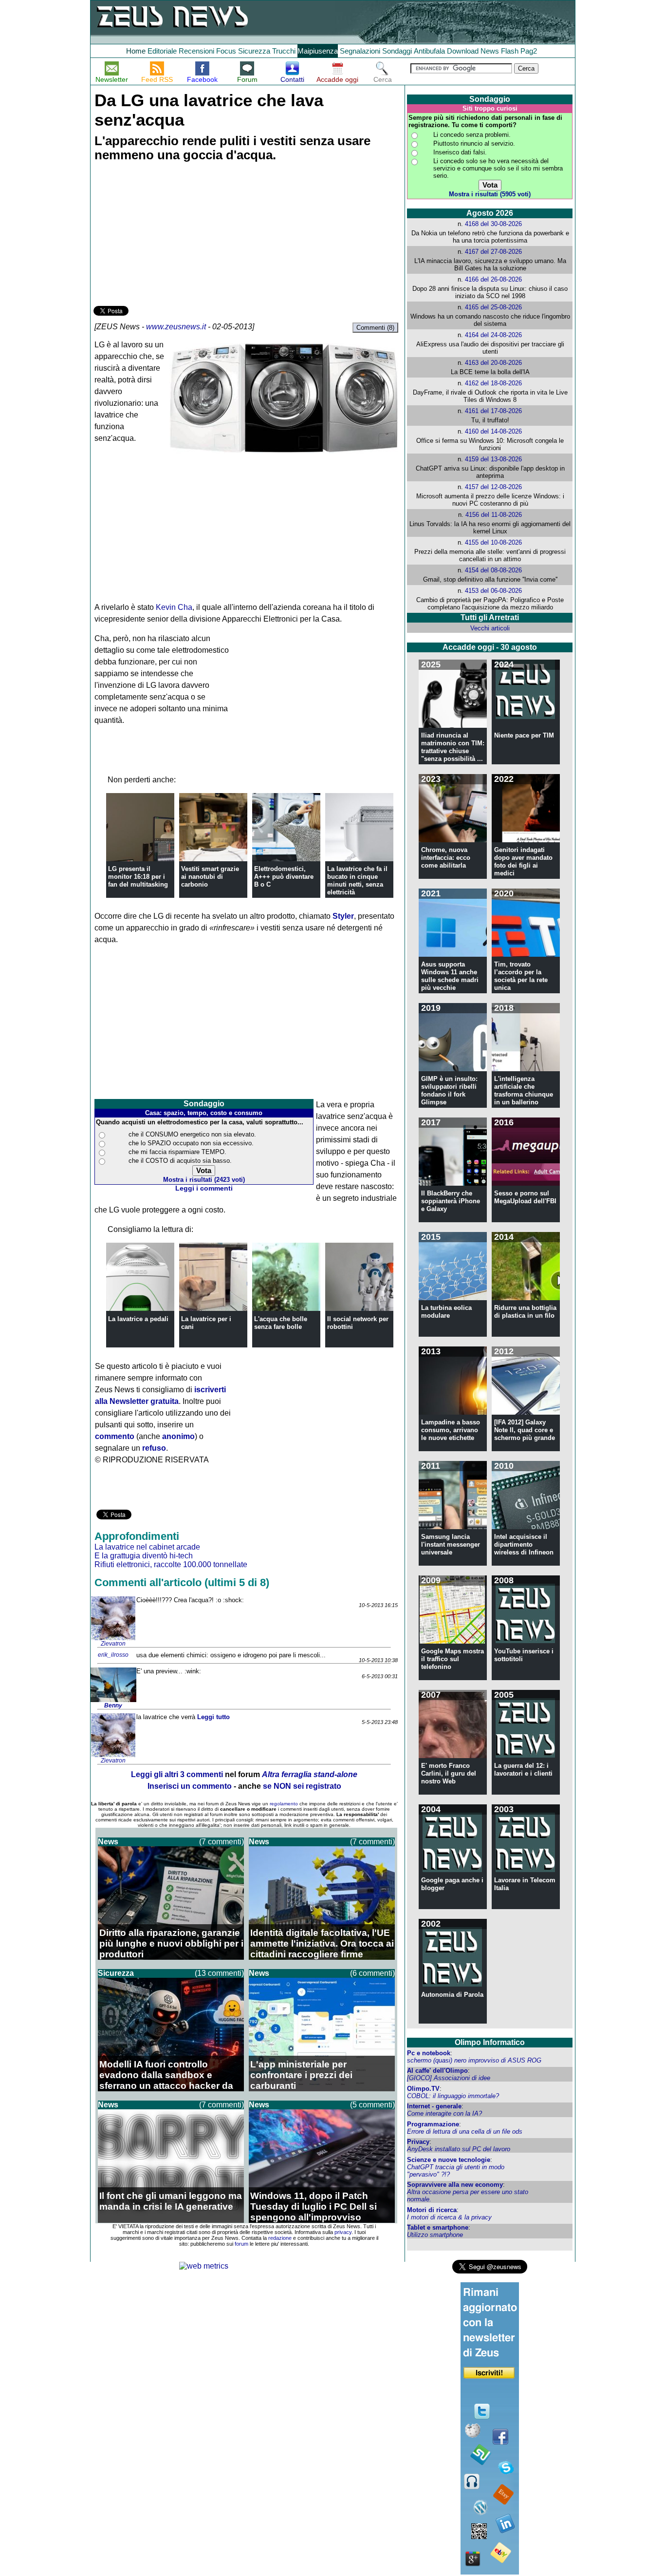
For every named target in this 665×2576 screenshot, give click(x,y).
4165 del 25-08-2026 (493, 307)
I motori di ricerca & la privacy (449, 2217)
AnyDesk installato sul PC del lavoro (459, 2149)
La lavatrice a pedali (138, 1319)
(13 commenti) (219, 1973)
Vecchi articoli (490, 628)
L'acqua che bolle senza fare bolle (281, 1323)
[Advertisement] (166, 235)
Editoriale (162, 51)
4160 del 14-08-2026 (493, 431)
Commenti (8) (375, 328)
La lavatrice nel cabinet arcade (147, 1547)
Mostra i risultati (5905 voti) (490, 194)
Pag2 (529, 51)
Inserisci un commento (190, 1786)
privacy (343, 2232)
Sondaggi (397, 51)
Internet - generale (434, 2106)
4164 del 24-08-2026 (493, 335)
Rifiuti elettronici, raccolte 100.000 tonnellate (171, 1564)
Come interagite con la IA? (444, 2113)
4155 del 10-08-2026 (493, 542)
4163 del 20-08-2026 (493, 363)
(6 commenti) (372, 1973)
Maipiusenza (318, 51)
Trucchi (284, 51)
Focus (226, 51)
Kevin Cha (174, 607)
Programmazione (433, 2124)
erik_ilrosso (113, 1655)
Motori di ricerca (432, 2210)
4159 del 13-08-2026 (493, 459)
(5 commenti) (372, 2105)
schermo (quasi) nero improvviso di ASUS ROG (474, 2060)
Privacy (418, 2142)
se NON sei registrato (302, 1786)
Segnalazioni (360, 51)
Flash (510, 51)
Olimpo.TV (423, 2089)
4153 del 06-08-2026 (493, 591)
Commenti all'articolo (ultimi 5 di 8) (182, 1582)
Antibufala (429, 51)
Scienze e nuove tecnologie (449, 2160)
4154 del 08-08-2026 (493, 570)
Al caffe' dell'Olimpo (437, 2071)
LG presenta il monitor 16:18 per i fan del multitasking (138, 877)
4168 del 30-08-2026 (493, 224)
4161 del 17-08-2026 (493, 411)
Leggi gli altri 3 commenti (177, 1774)
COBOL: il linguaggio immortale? (453, 2096)
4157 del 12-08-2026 (493, 487)
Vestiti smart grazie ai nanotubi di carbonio (210, 877)
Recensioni (196, 51)
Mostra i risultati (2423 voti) (204, 1180)
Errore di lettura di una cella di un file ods (465, 2131)
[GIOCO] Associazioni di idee (449, 2078)
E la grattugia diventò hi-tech (144, 1556)
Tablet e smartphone (438, 2227)
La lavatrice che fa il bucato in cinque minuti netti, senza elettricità (357, 881)
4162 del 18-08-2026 (493, 383)
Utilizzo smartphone (435, 2235)
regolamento (284, 1804)
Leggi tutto (213, 1717)
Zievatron (113, 1644)
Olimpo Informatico (490, 2042)
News (490, 51)
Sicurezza (254, 51)
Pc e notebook (429, 2053)
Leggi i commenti (204, 1188)
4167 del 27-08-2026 (493, 252)
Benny (113, 1705)
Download (463, 51)
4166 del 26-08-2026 (493, 279)
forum (241, 2244)
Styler (343, 916)
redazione (280, 2238)
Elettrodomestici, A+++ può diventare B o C (284, 877)
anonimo (178, 1436)
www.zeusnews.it (176, 327)
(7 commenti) (222, 1842)
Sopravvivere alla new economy (455, 2185)
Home (136, 51)
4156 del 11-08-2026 (494, 515)
